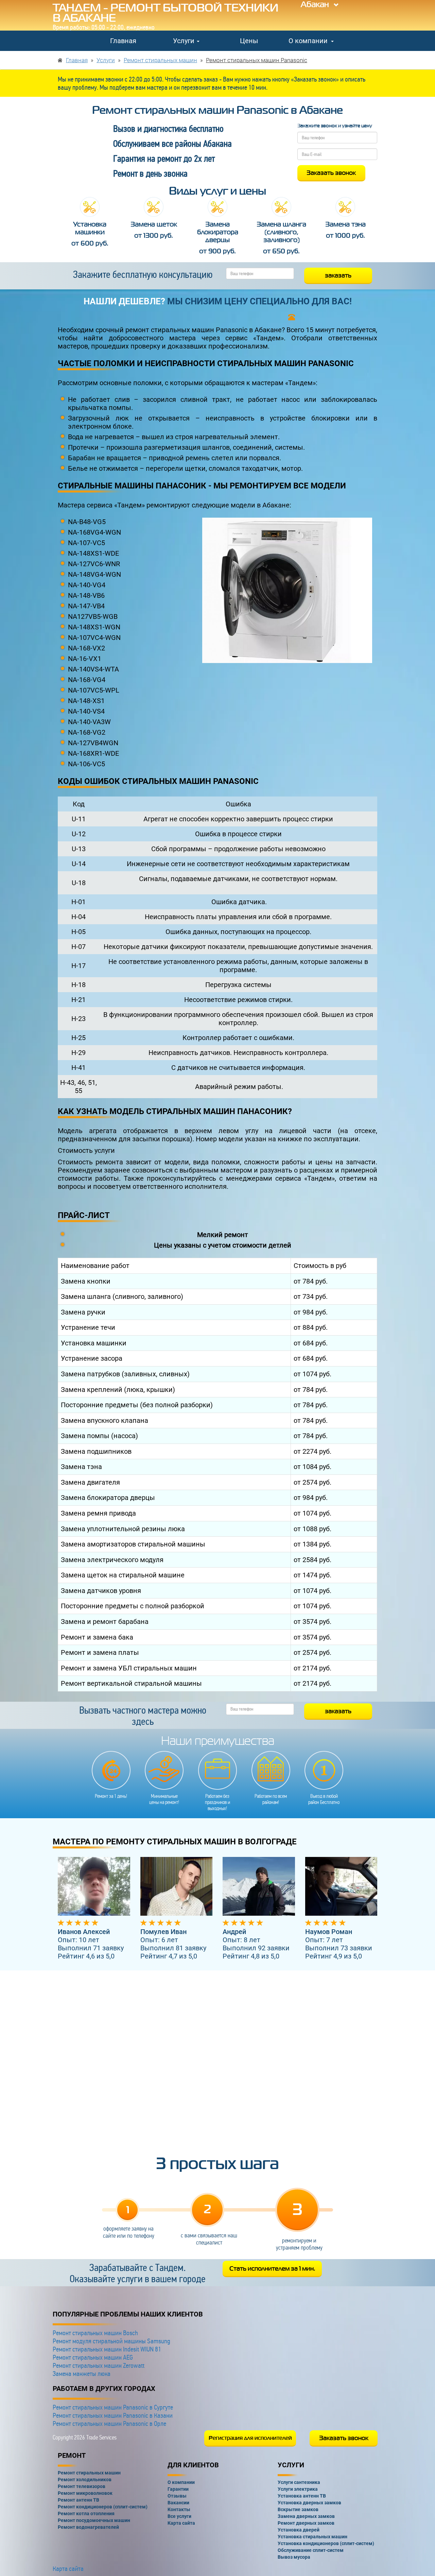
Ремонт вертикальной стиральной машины (131, 1683)
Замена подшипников (96, 1451)
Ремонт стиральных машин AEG (93, 2357)
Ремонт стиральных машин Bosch (95, 2333)
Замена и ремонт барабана (105, 1622)
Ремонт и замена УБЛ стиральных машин (129, 1668)
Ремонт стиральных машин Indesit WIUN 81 (107, 2349)
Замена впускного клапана (105, 1420)
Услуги (185, 41)
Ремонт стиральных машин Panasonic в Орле (109, 2423)
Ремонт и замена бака (97, 1637)
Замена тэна (81, 1467)
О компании (309, 41)
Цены (249, 41)
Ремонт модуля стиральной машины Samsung (111, 2341)
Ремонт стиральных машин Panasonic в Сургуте (113, 2407)
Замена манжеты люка (82, 2374)
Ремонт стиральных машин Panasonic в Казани (113, 2415)
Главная (123, 41)
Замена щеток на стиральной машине (123, 1575)
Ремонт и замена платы (100, 1652)
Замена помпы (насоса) (99, 1436)
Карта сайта (68, 2569)
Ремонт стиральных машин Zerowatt (99, 2365)
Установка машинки (94, 1343)
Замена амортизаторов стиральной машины (133, 1544)
